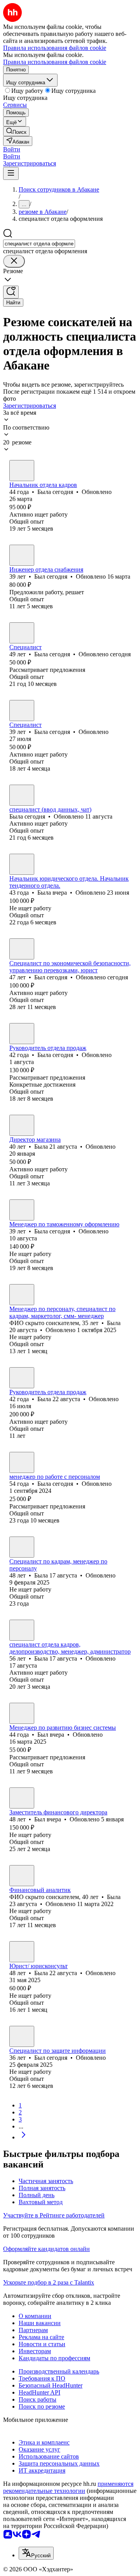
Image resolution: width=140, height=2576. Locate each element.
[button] (12, 149)
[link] (16, 131)
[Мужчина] (22, 555)
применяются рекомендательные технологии (68, 2487)
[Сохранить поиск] (11, 292)
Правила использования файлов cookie (55, 62)
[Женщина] (22, 471)
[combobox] (39, 244)
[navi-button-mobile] (11, 173)
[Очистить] (14, 261)
